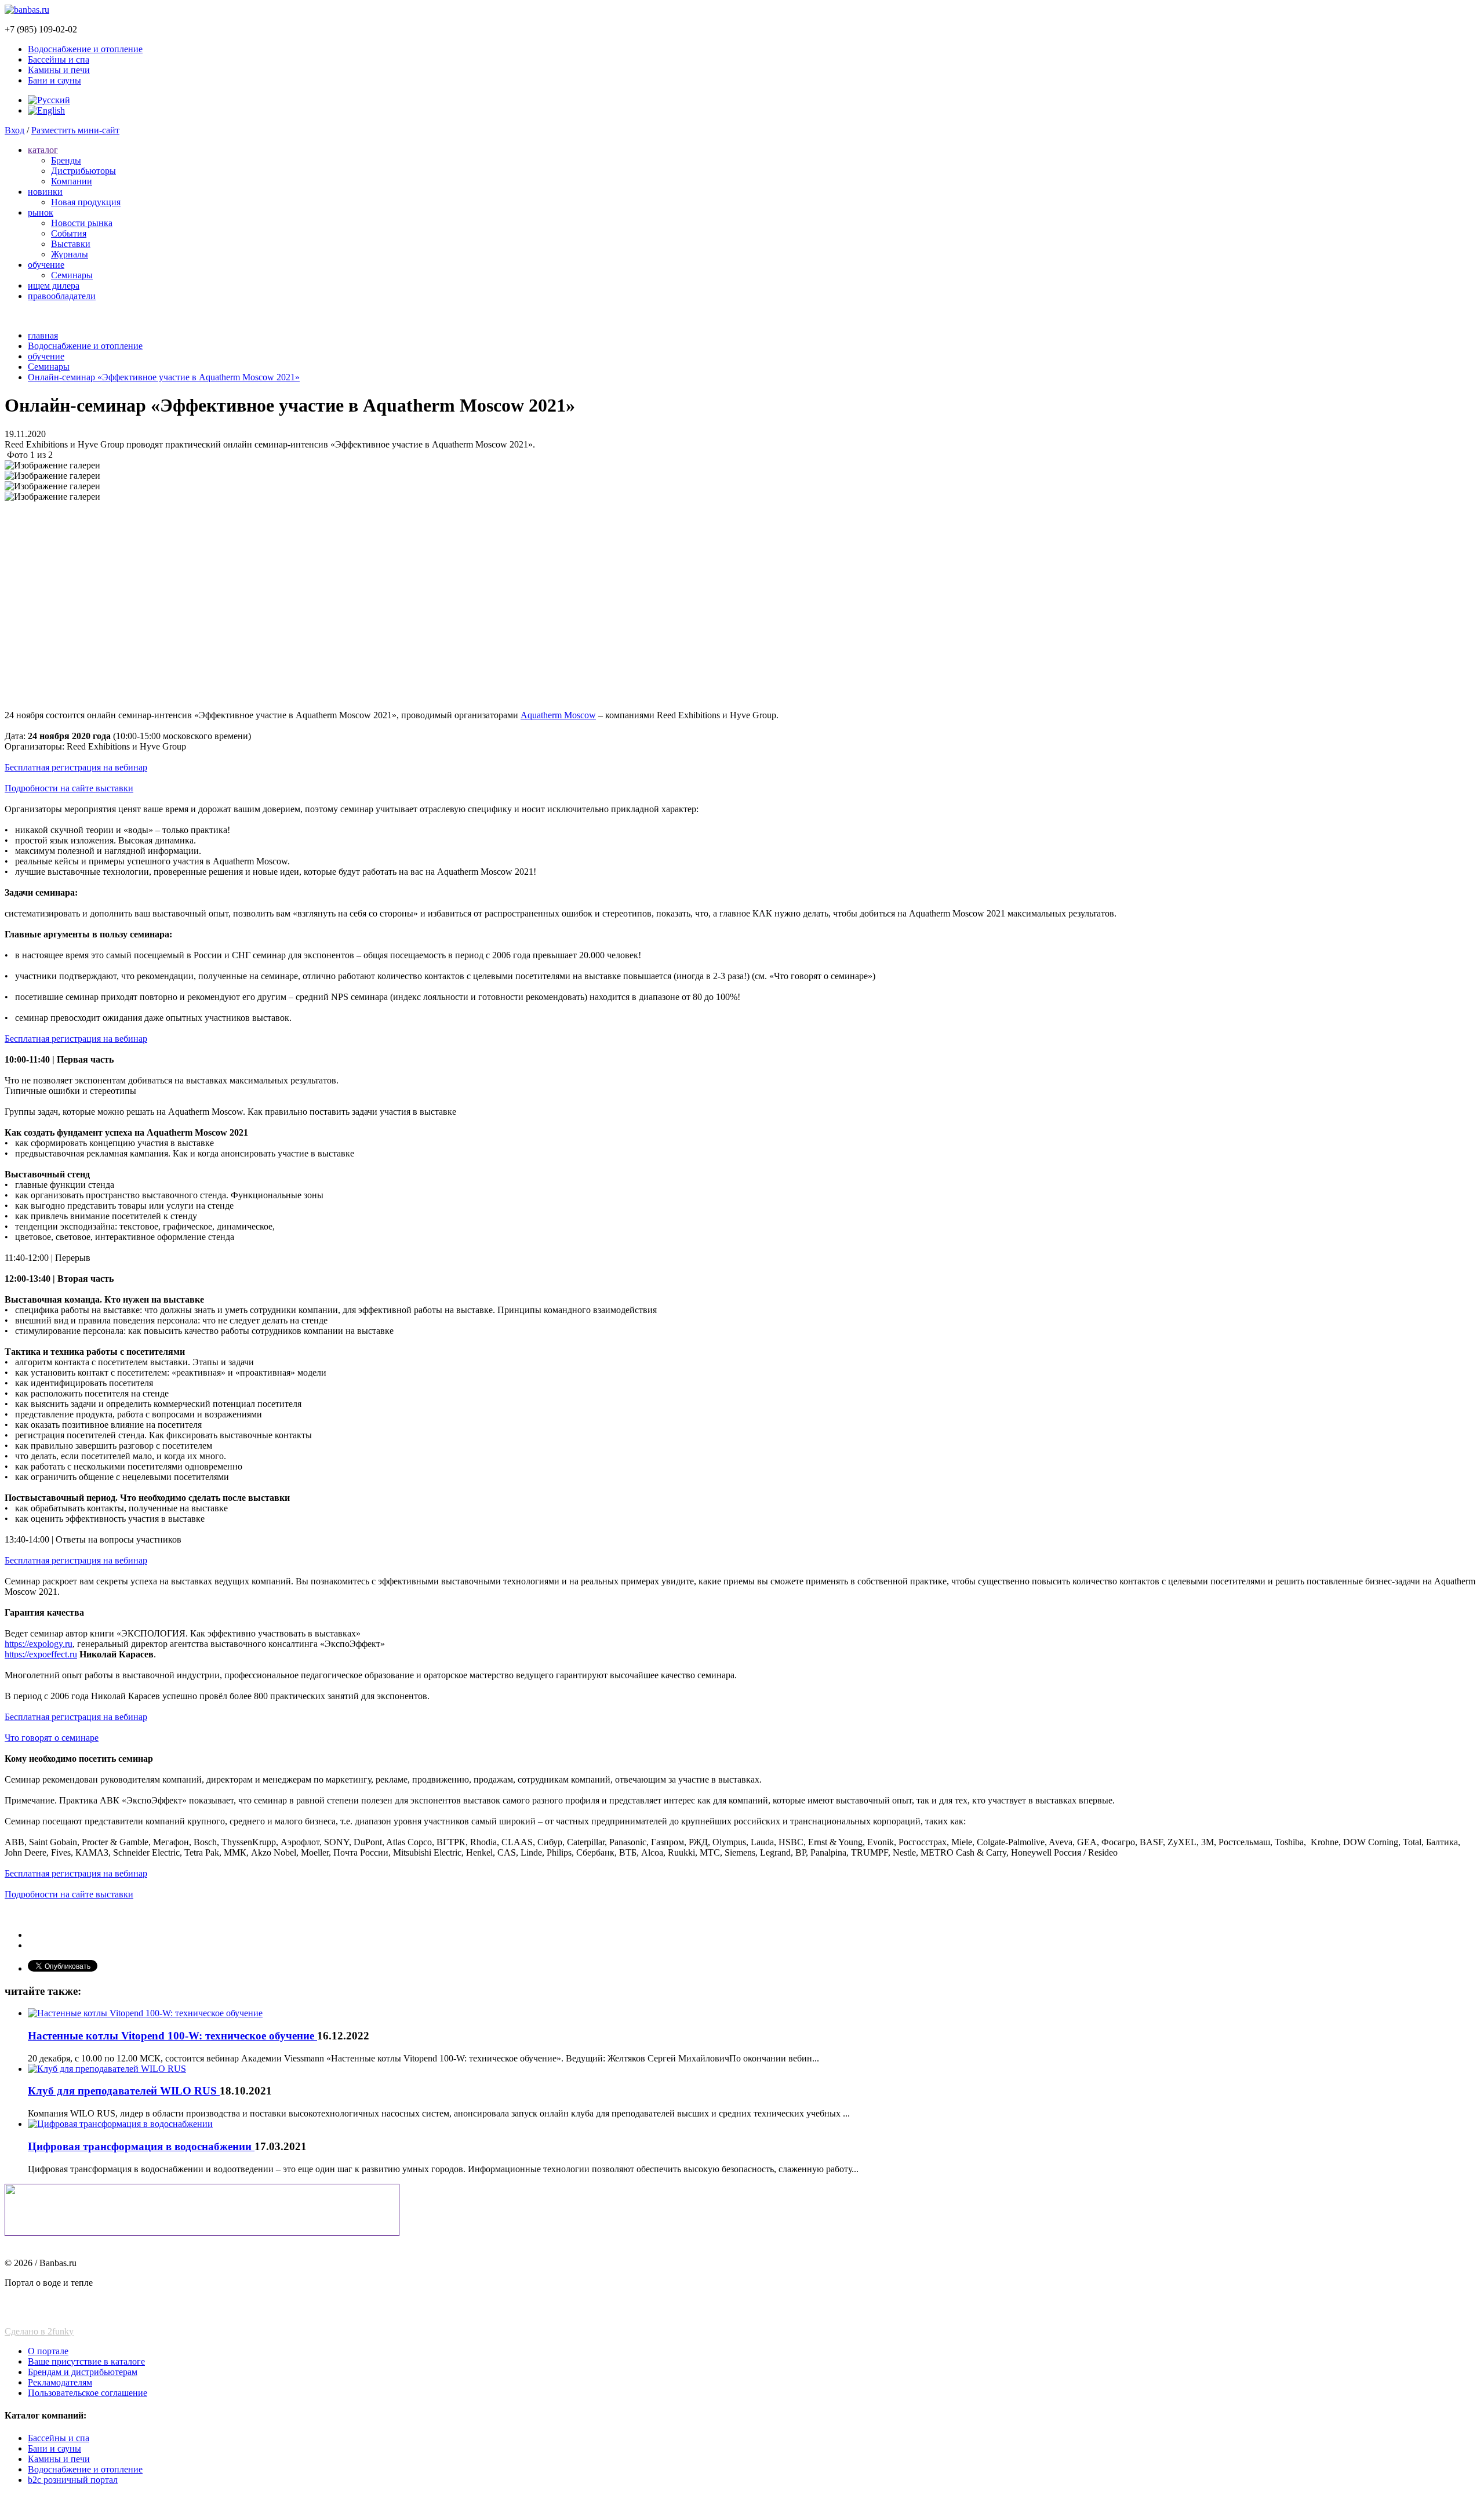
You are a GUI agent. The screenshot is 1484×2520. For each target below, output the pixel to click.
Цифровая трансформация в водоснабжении (141, 2146)
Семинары (72, 275)
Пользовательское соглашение (88, 2393)
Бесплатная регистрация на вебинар (76, 767)
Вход (14, 130)
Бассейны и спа (59, 59)
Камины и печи (59, 70)
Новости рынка (82, 223)
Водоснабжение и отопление (85, 49)
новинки (45, 192)
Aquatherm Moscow (558, 715)
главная (43, 335)
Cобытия (69, 233)
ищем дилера (54, 286)
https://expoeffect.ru (41, 1654)
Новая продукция (86, 202)
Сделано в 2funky (39, 2331)
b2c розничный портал (73, 2480)
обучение (46, 265)
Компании (72, 181)
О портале (48, 2351)
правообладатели (62, 296)
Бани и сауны (54, 80)
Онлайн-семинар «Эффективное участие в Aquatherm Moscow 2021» (164, 377)
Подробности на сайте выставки (69, 788)
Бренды (66, 160)
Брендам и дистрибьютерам (83, 2372)
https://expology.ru (39, 1644)
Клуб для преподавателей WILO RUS (124, 2091)
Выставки (71, 244)
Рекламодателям (60, 2382)
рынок (41, 212)
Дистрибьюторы (83, 171)
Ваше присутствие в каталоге (86, 2361)
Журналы (70, 254)
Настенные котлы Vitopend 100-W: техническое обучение (172, 2036)
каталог (43, 150)
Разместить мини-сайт (75, 130)
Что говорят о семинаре (52, 1738)
